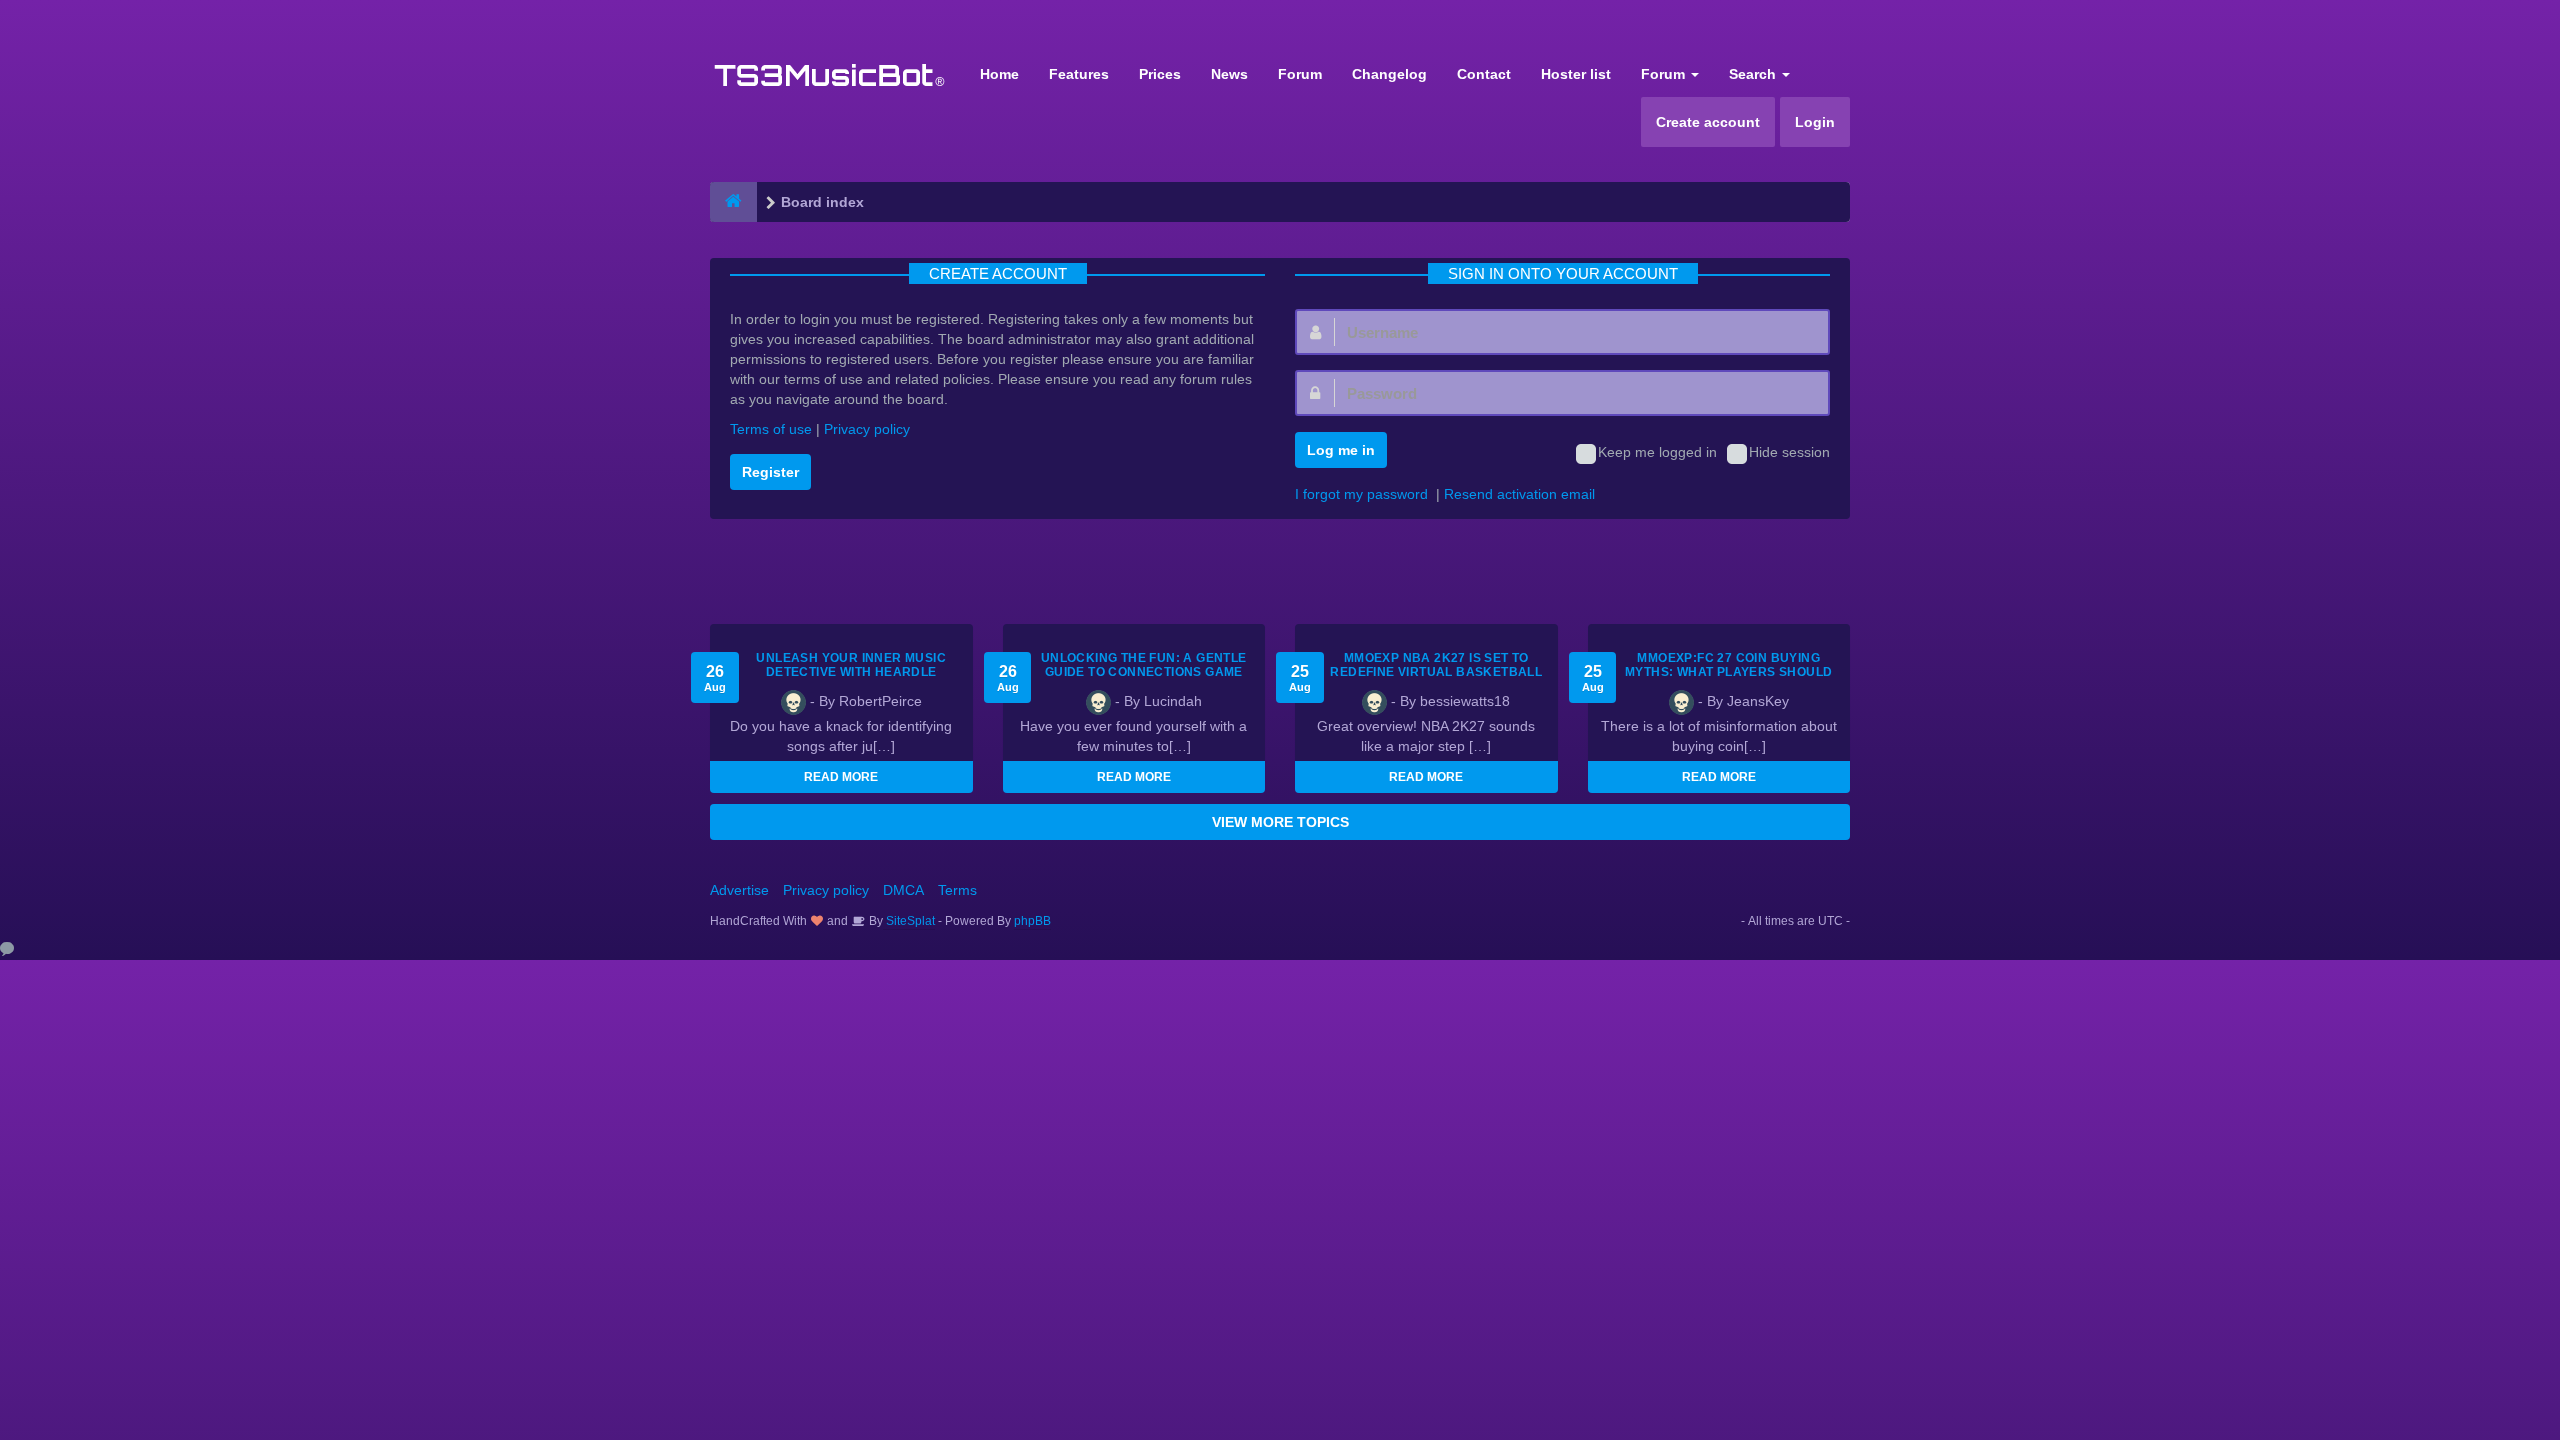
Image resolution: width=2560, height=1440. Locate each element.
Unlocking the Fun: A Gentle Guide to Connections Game (1144, 665)
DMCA (903, 890)
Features (1079, 74)
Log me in (1341, 450)
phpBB (1032, 921)
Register (770, 472)
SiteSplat (909, 921)
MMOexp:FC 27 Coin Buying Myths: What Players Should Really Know (1728, 672)
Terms (957, 890)
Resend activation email (1519, 494)
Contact (1484, 74)
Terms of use (771, 429)
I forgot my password (1361, 494)
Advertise (739, 890)
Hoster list (1576, 74)
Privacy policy (867, 429)
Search (1754, 74)
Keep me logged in (1657, 452)
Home (999, 74)
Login (1815, 122)
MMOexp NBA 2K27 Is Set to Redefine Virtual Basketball (1436, 665)
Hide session (1789, 452)
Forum (1300, 74)
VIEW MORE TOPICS (1280, 822)
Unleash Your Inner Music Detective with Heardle (851, 665)
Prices (1160, 74)
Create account (1708, 122)
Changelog (1389, 74)
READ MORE (841, 777)
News (1229, 74)
